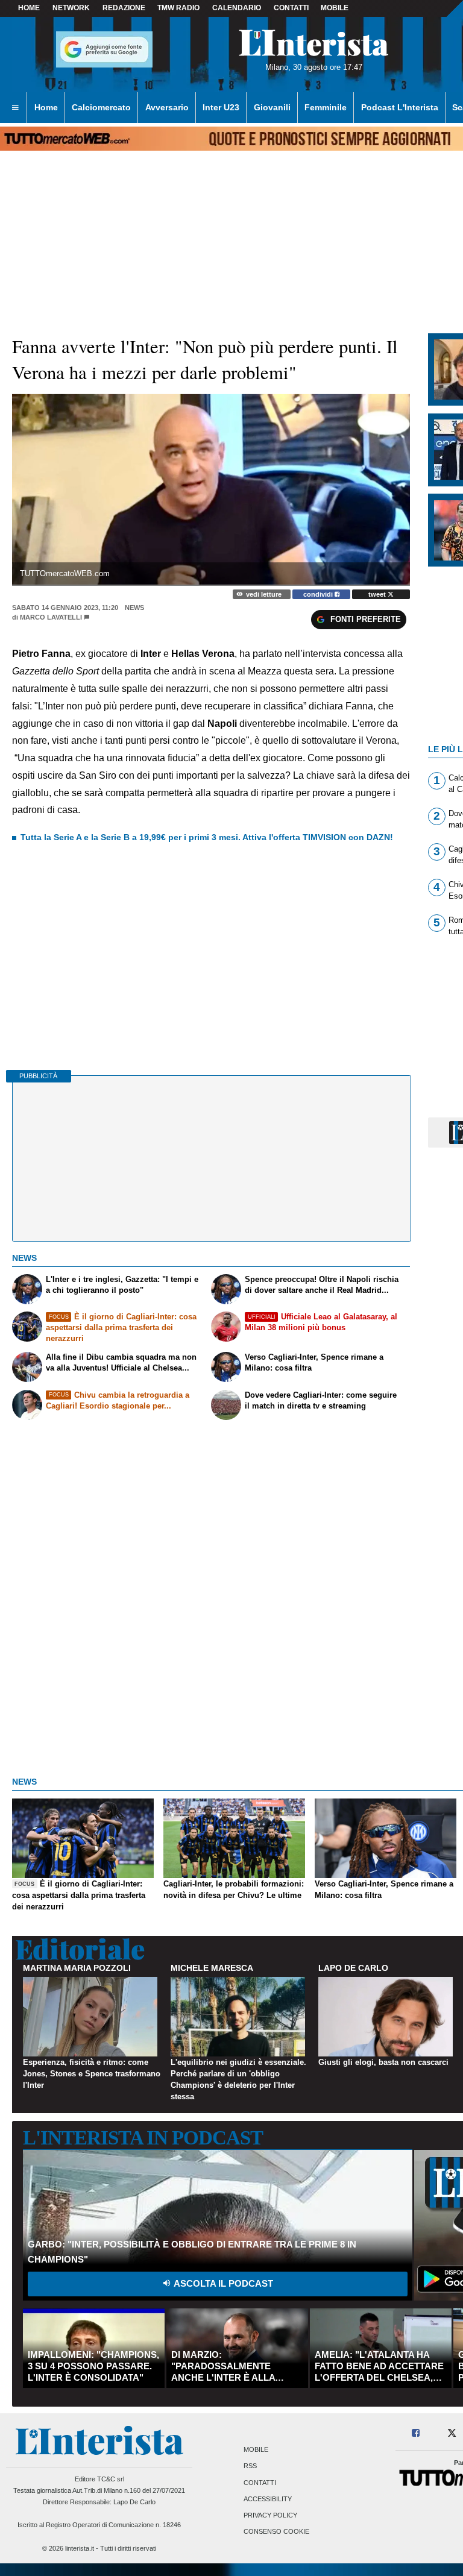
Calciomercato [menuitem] (101, 107)
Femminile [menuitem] (326, 107)
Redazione (124, 8)
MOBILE (335, 8)
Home (29, 8)
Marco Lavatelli (51, 617)
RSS (250, 2466)
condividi (319, 594)
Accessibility (268, 2499)
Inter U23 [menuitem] (221, 107)
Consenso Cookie (276, 2532)
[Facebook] (416, 2433)
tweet (378, 594)
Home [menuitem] (46, 107)
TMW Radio (178, 8)
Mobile (256, 2450)
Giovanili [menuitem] (272, 107)
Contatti (260, 2483)
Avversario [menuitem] (167, 107)
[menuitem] (15, 108)
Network (71, 8)
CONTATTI (291, 8)
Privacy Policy (270, 2515)
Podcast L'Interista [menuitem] (400, 107)
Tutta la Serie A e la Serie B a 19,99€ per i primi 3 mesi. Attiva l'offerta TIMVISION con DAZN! (207, 837)
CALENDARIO (237, 8)
